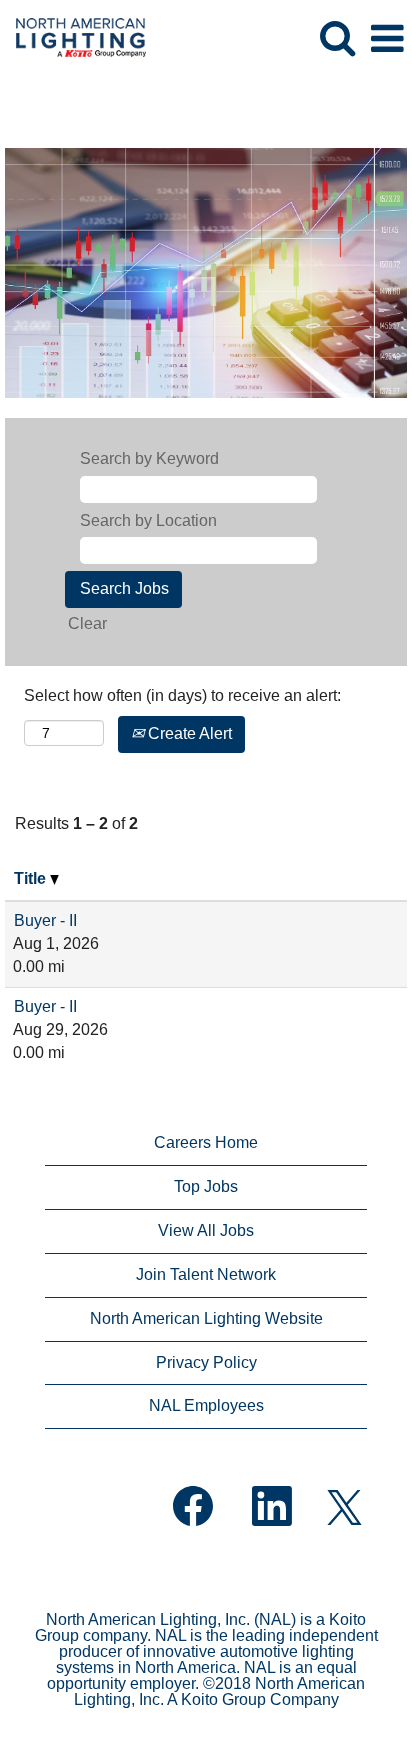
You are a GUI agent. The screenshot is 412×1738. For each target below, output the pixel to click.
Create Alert (188, 733)
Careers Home (206, 1142)
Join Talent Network (206, 1274)
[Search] (337, 38)
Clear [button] (87, 623)
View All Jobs (206, 1230)
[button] (387, 39)
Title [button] (32, 878)
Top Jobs (206, 1186)
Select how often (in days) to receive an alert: (182, 695)
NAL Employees (206, 1405)
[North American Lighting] (73, 37)
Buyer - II (45, 920)
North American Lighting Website (206, 1318)
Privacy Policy (206, 1362)
